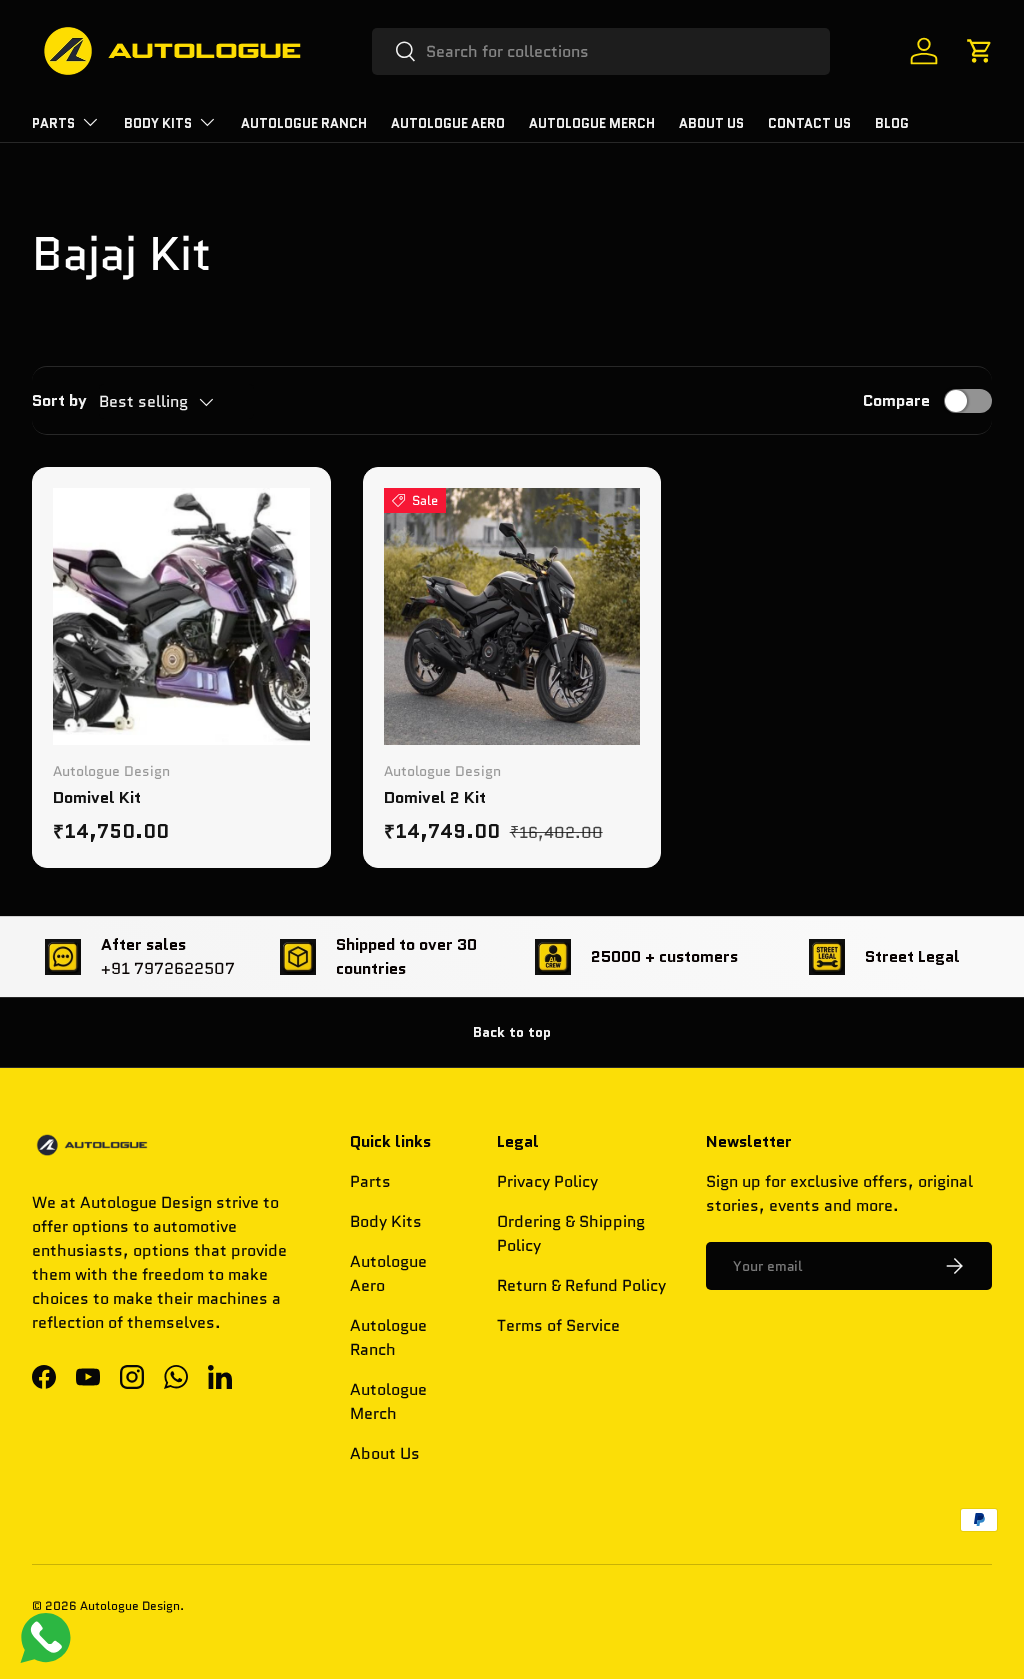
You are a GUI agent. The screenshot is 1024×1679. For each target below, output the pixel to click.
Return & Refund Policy (581, 1285)
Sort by (59, 400)
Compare (896, 400)
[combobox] (601, 51)
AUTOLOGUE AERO (448, 123)
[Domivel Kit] (181, 616)
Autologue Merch (592, 123)
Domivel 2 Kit (435, 797)
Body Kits (386, 1221)
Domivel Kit (97, 797)
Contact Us (809, 123)
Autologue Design (130, 1605)
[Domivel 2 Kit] (512, 616)
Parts (370, 1181)
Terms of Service (558, 1325)
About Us (711, 123)
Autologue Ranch (304, 123)
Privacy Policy (547, 1181)
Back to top (512, 1032)
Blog (892, 123)
